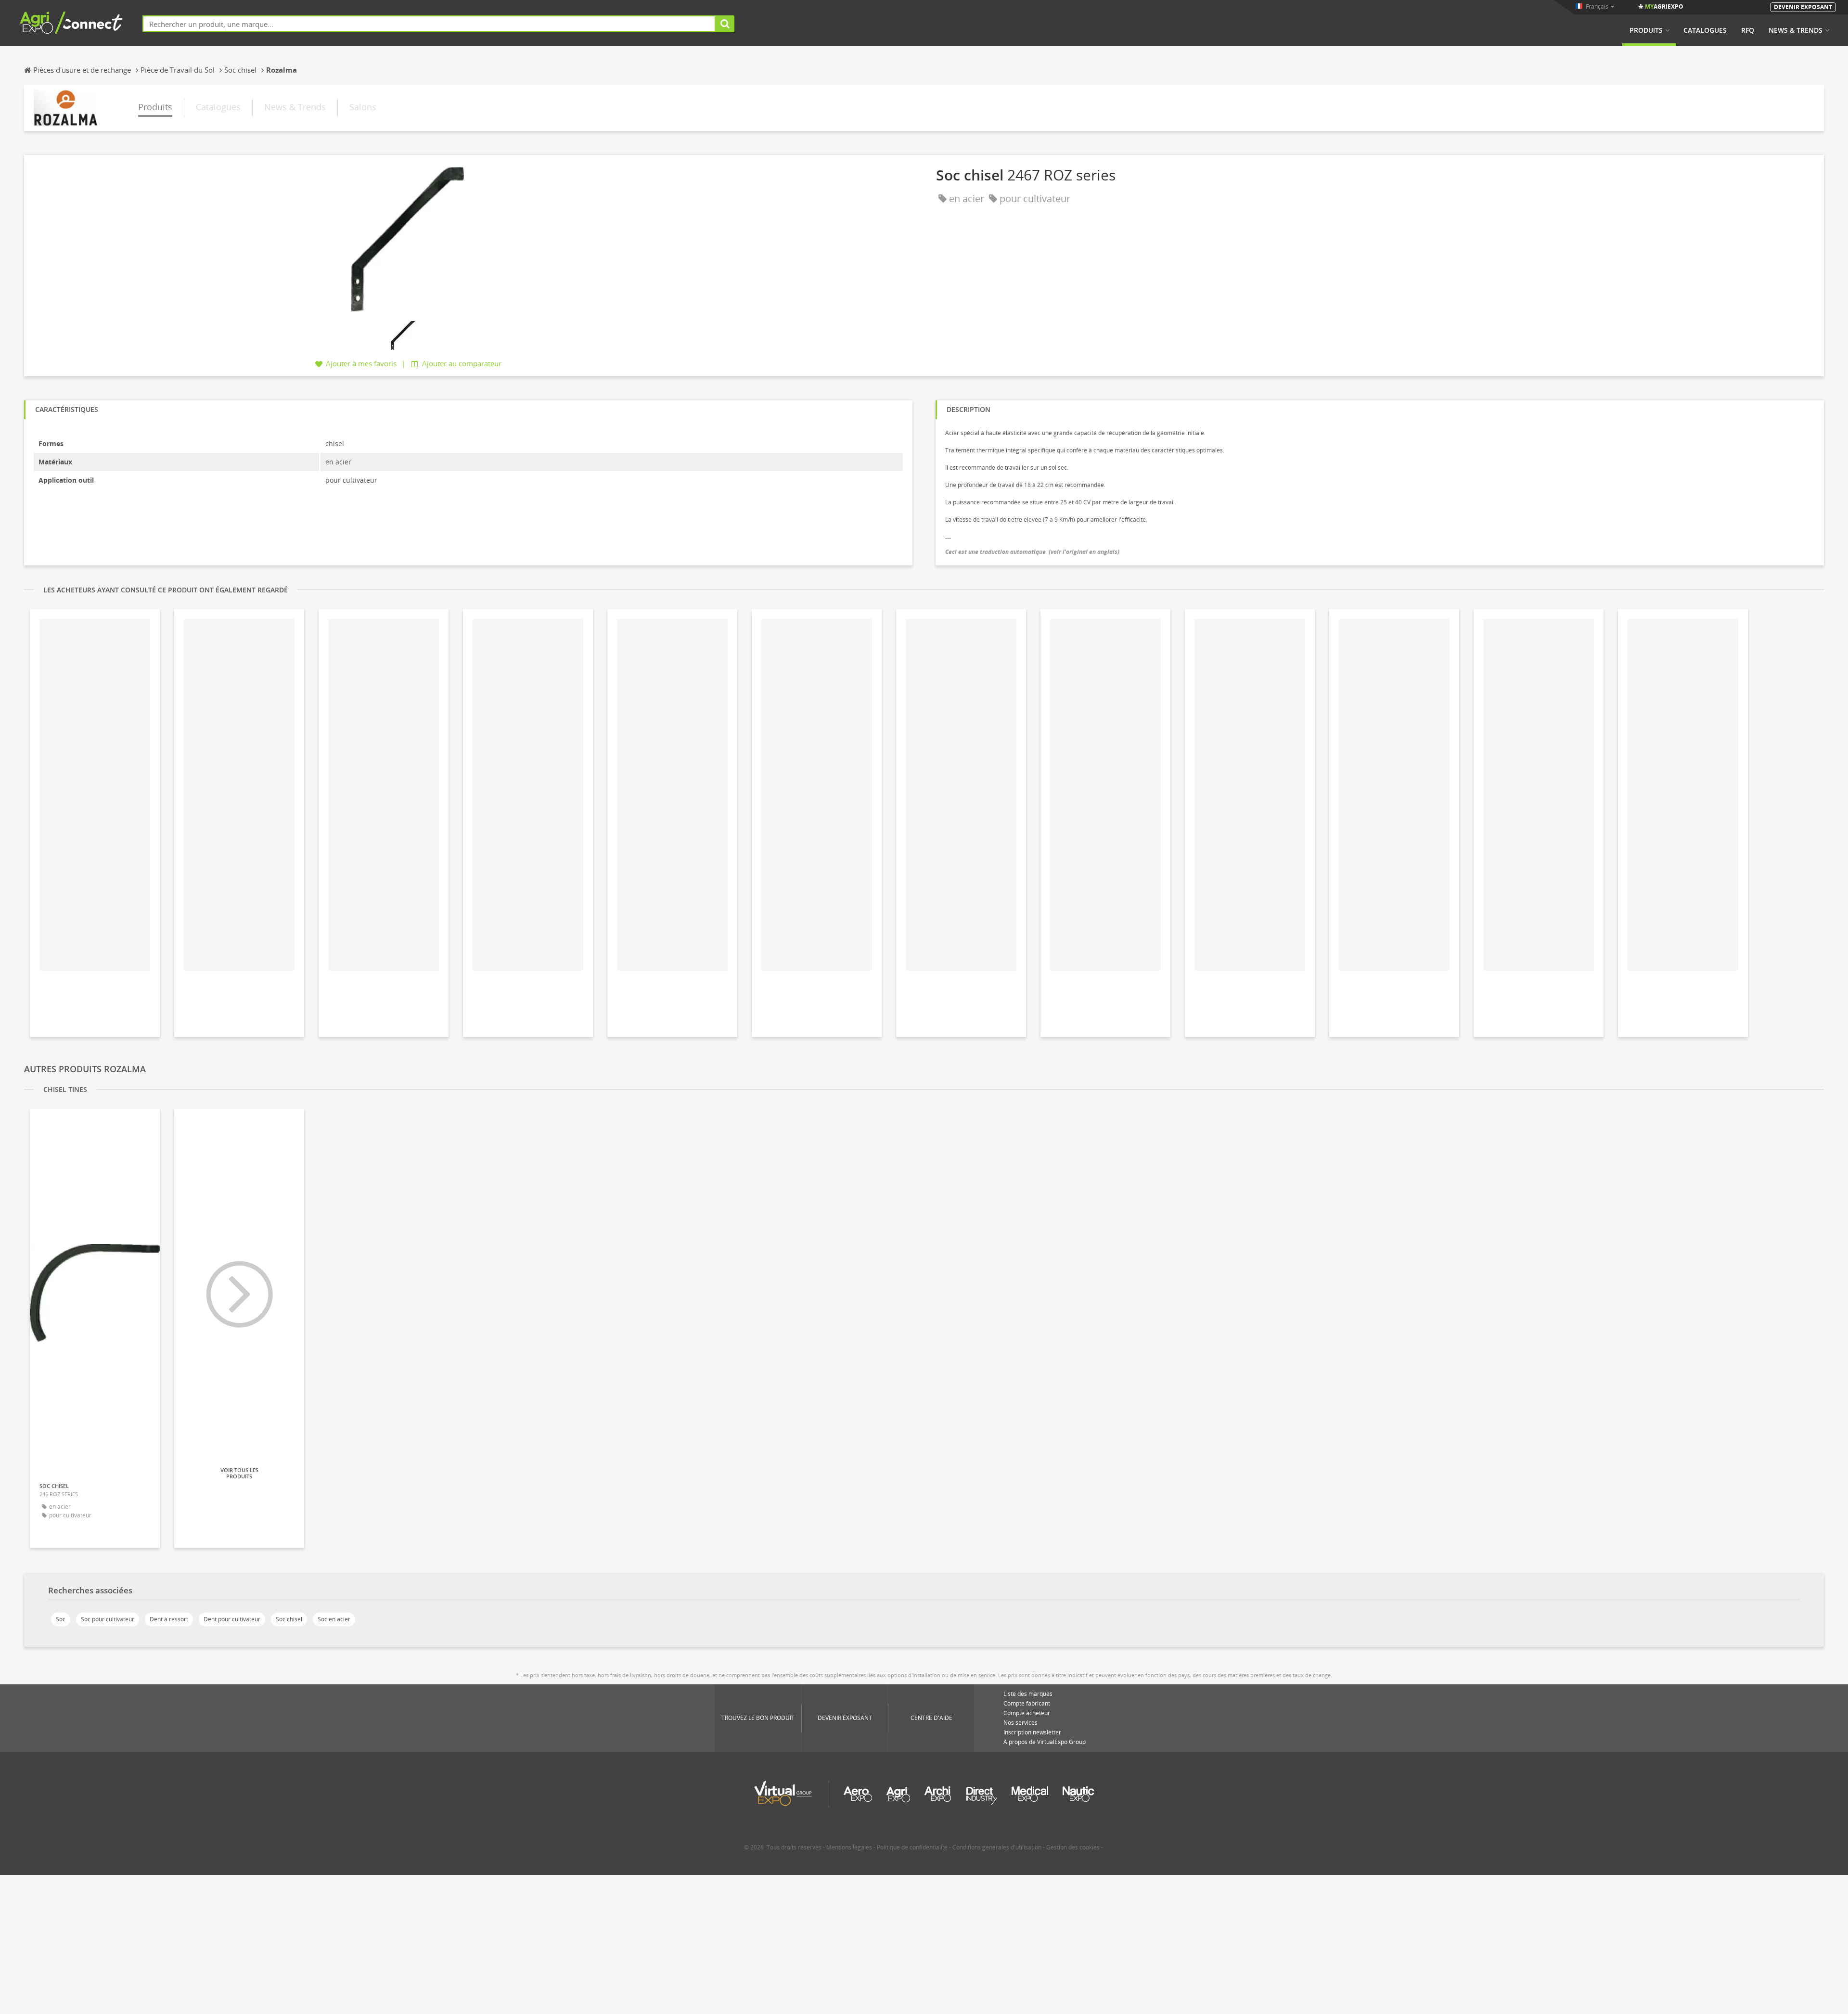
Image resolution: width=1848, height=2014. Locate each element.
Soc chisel (289, 1619)
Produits (1646, 30)
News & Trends (1796, 30)
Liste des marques (1028, 1694)
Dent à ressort (169, 1619)
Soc (61, 1619)
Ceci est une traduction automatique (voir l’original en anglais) (1032, 552)
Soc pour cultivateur (108, 1619)
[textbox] (429, 24)
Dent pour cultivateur (232, 1619)
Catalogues (1705, 30)
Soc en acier (334, 1619)
